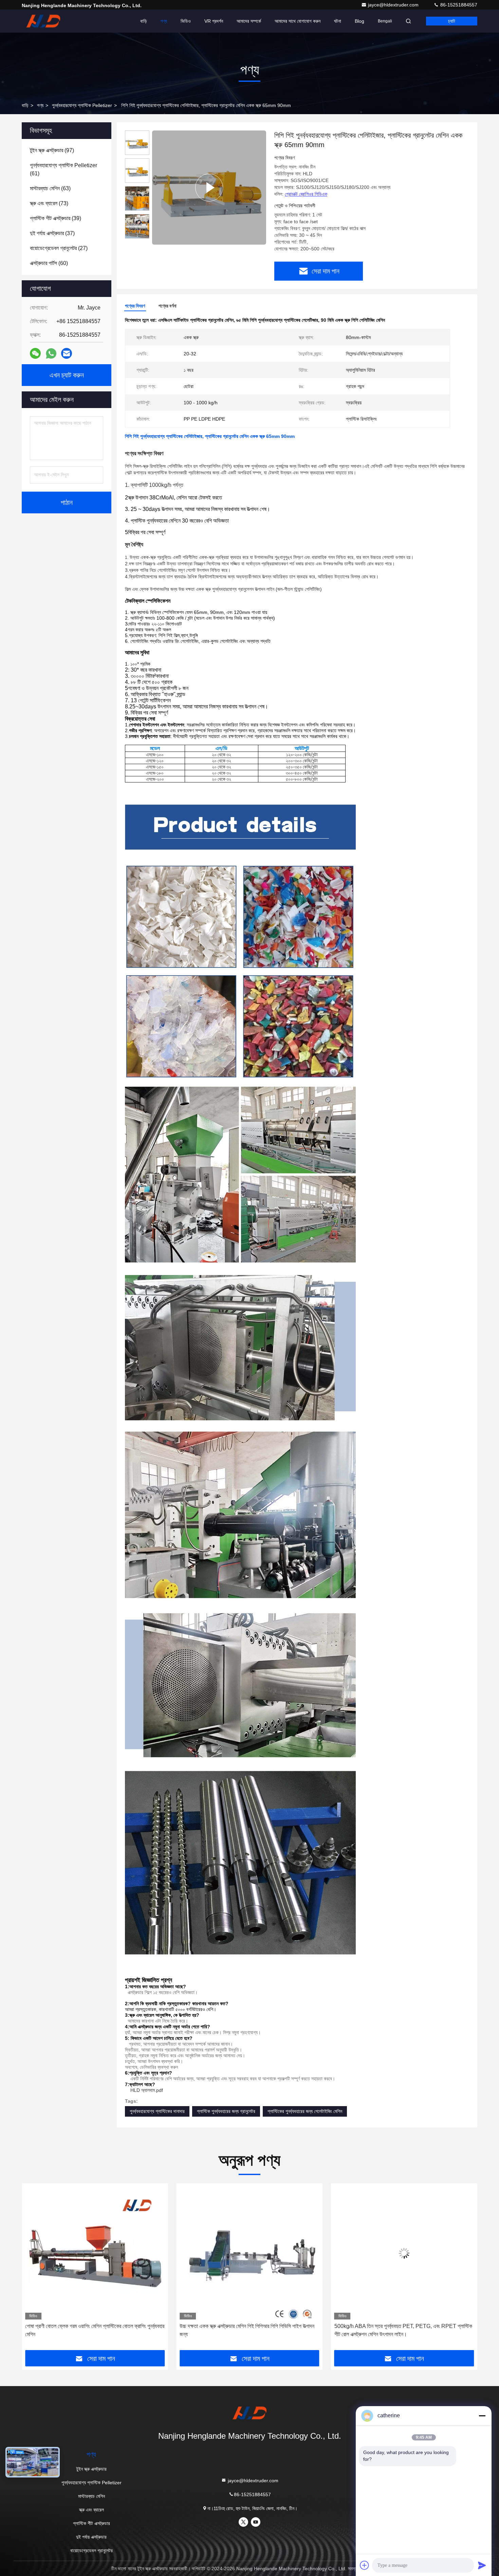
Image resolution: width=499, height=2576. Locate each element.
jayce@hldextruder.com (394, 5)
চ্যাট (452, 21)
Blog (359, 21)
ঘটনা (338, 21)
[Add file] (365, 2565)
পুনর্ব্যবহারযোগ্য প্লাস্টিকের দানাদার (157, 2111)
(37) (52, 233)
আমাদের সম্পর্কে (249, 21)
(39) (56, 218)
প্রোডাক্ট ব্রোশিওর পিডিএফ (306, 194)
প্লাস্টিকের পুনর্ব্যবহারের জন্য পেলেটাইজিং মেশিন (305, 2111)
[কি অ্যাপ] (51, 354)
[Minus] (482, 2416)
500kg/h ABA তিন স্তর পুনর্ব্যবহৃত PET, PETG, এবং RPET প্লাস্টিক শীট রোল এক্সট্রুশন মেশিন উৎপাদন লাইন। (94, 2330)
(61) (63, 169)
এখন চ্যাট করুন (67, 375)
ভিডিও (186, 21)
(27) (59, 248)
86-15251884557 (458, 5)
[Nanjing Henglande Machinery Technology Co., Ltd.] (43, 21)
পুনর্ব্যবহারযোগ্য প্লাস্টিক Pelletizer (82, 105)
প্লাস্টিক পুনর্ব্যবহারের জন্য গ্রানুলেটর (226, 2111)
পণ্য (164, 21)
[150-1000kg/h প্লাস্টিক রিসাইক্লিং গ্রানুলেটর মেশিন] (404, 2253)
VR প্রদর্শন (214, 21)
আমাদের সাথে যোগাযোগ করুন (298, 21)
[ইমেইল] (67, 353)
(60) (49, 263)
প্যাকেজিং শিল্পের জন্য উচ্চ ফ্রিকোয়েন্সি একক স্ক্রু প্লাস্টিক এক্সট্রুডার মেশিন (249, 2326)
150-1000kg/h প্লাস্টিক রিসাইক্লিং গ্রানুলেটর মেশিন (404, 2326)
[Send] (482, 2565)
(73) (49, 203)
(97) (52, 150)
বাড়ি (144, 21)
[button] (34, 2269)
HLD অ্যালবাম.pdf (147, 2090)
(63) (50, 188)
